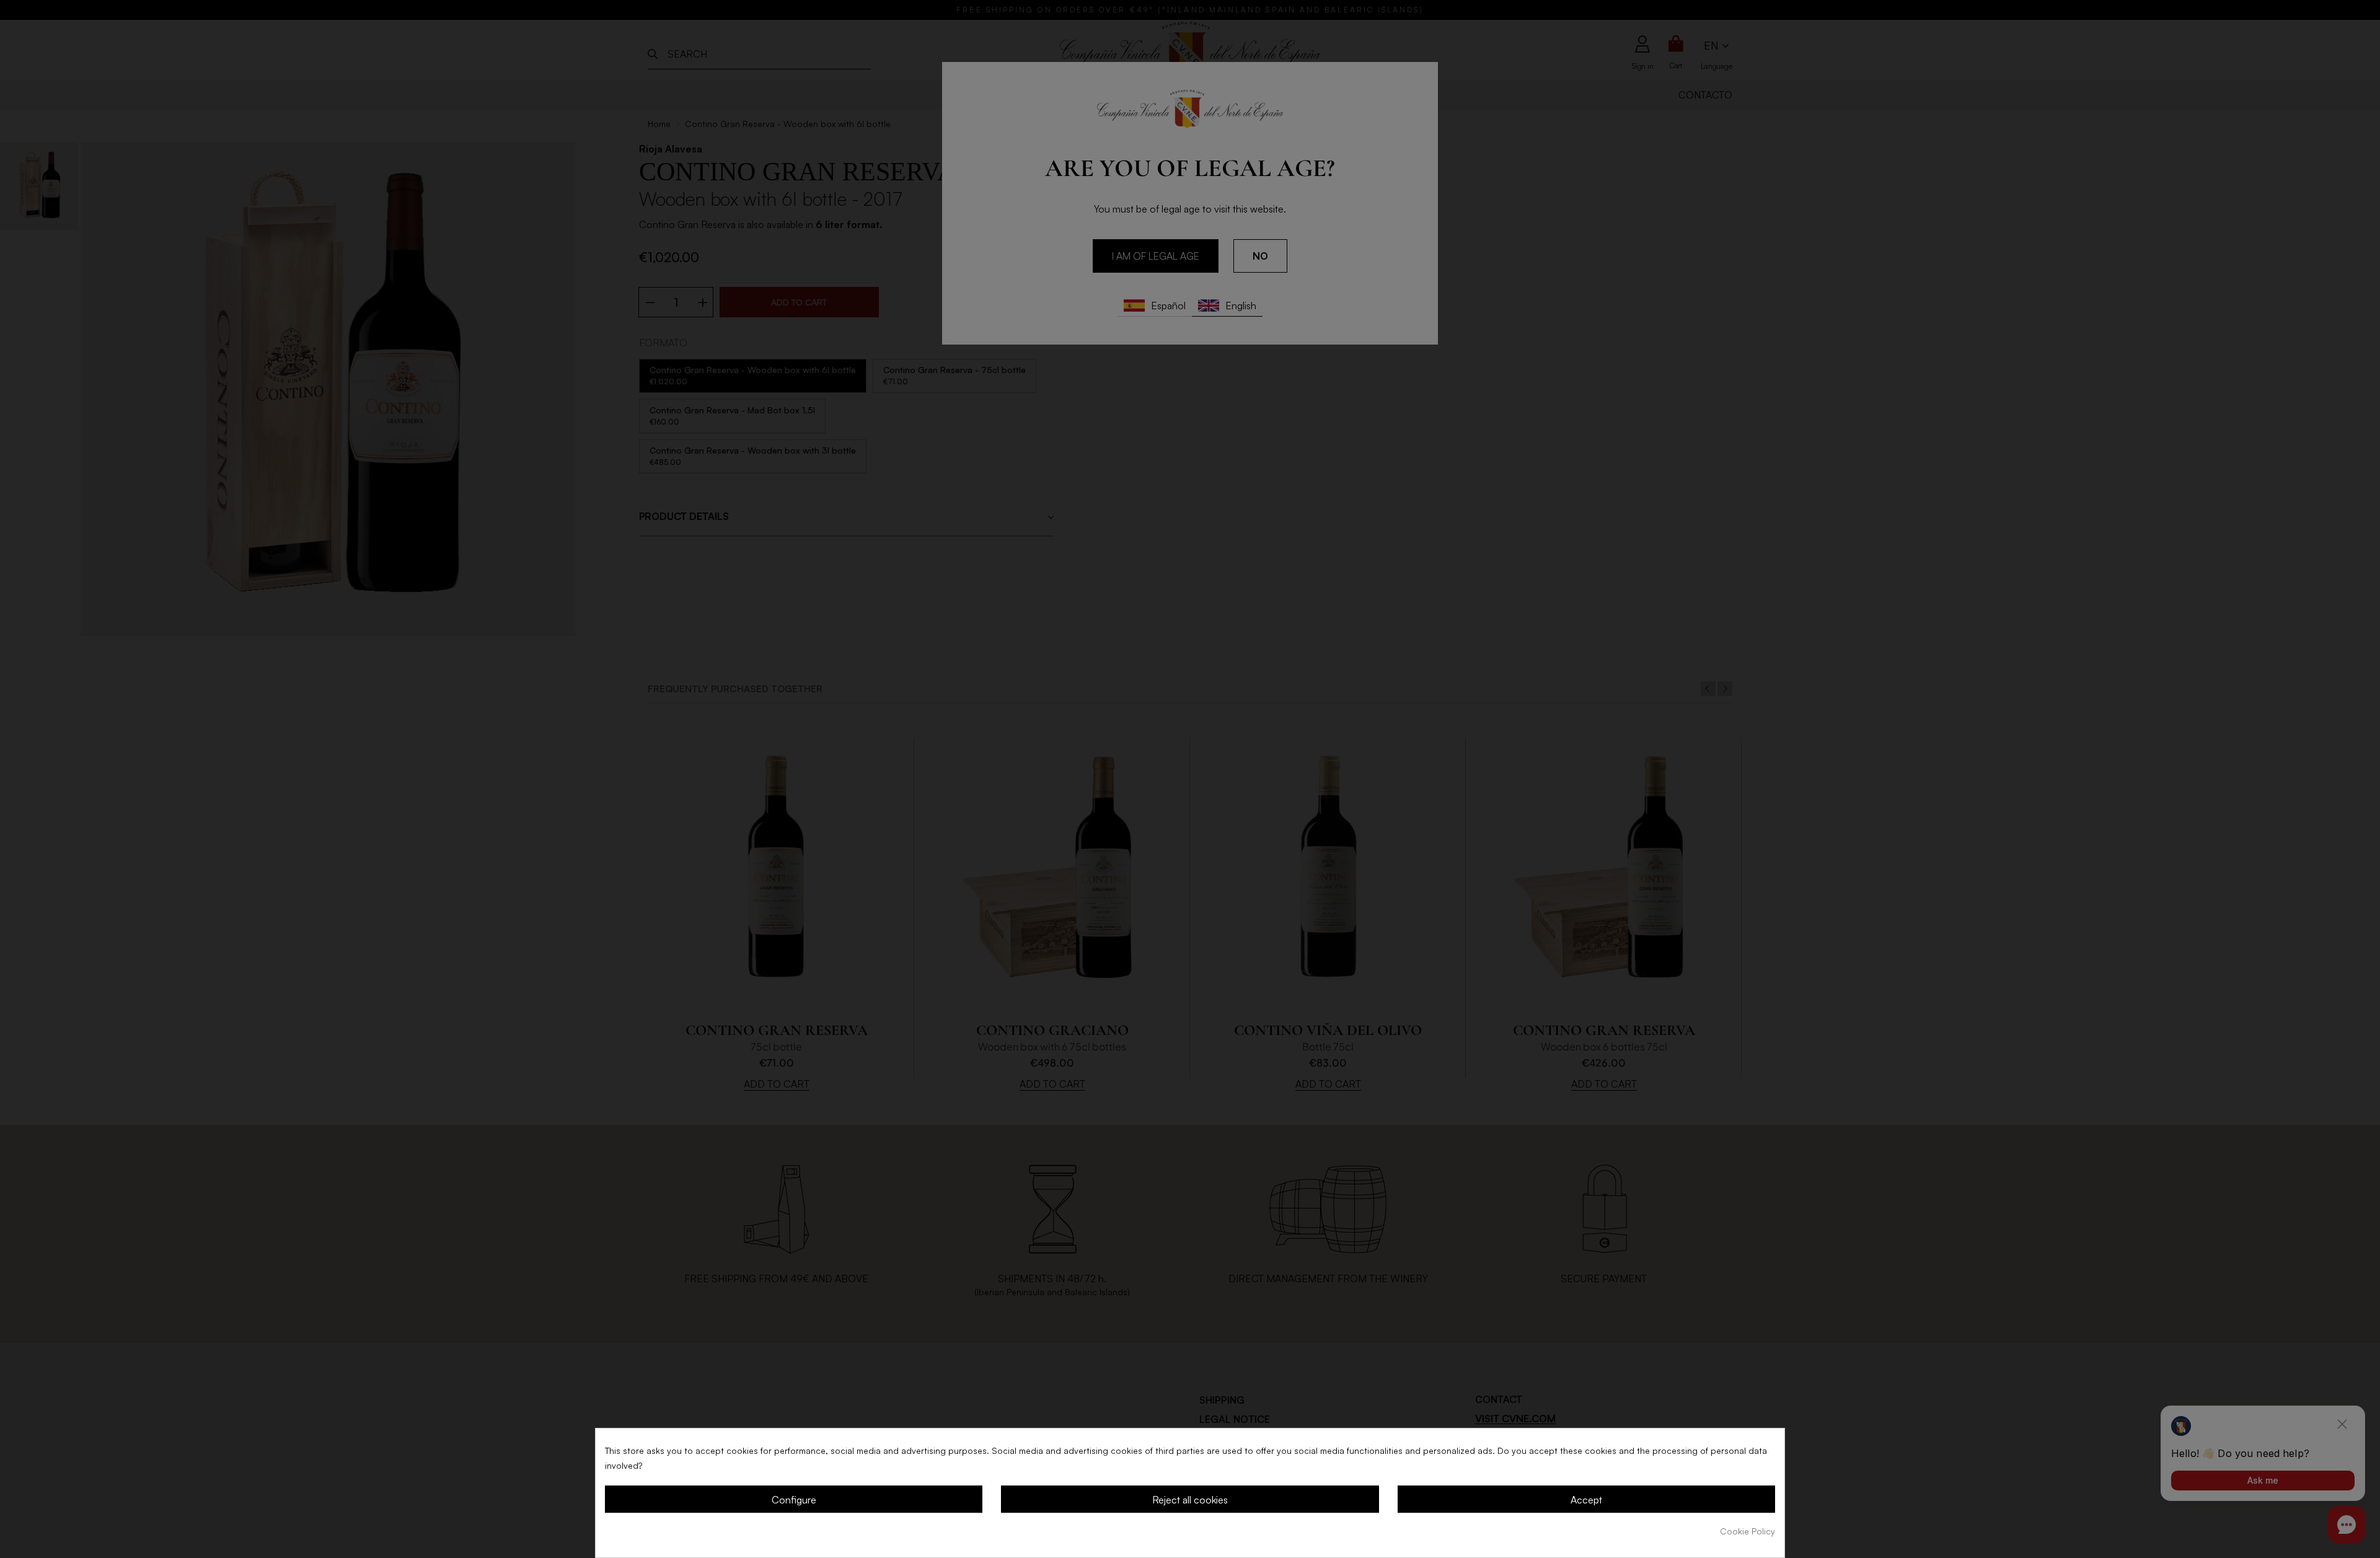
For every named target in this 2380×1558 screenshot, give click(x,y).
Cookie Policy (1748, 1531)
